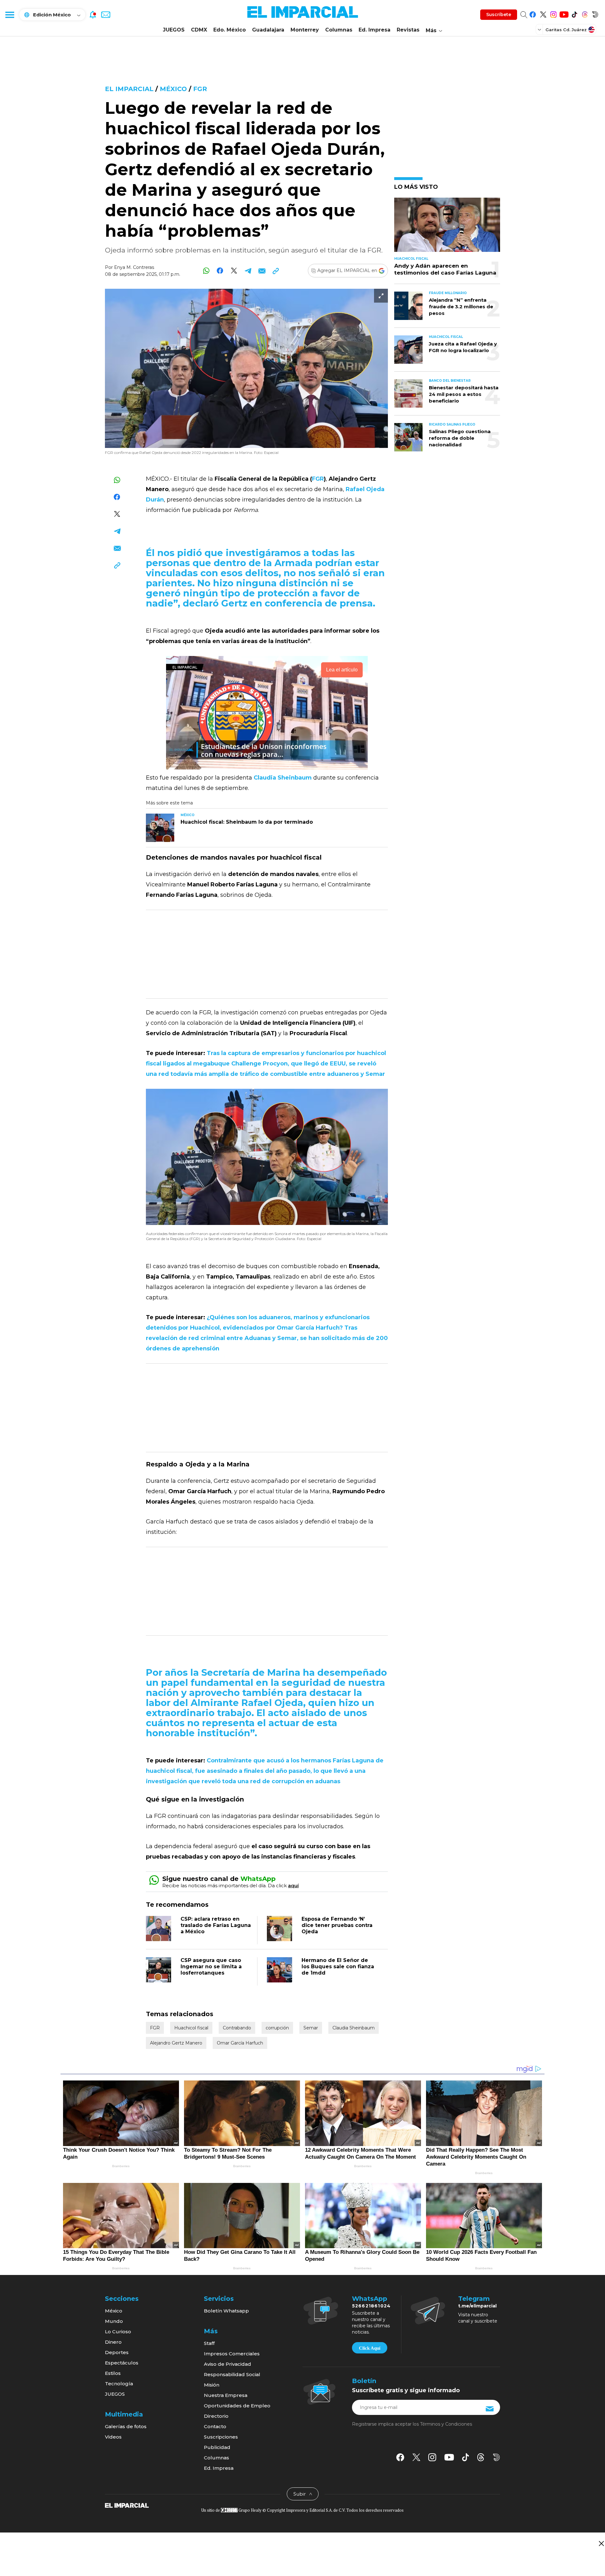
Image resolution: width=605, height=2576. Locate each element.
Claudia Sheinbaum (354, 2028)
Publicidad (217, 2447)
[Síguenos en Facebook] (533, 13)
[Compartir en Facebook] (220, 271)
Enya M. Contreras (134, 267)
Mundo (114, 2321)
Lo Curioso (118, 2332)
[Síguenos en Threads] (585, 13)
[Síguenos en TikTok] (574, 13)
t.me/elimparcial (477, 2306)
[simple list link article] (447, 227)
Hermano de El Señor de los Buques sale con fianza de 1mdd (338, 1967)
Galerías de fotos (126, 2426)
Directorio (216, 2416)
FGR (200, 89)
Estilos (113, 2373)
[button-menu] (9, 15)
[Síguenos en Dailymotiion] (496, 2457)
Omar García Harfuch (240, 2043)
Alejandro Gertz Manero (176, 2043)
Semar (311, 2028)
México (173, 89)
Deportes (117, 2352)
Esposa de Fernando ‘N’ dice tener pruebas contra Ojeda (337, 1925)
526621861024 (371, 2306)
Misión (212, 2385)
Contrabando (237, 2028)
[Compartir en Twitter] (234, 271)
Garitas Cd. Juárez (566, 30)
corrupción (277, 2028)
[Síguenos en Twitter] (543, 13)
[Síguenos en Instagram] (553, 13)
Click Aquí (370, 2348)
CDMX (199, 30)
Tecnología (119, 2384)
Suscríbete (499, 15)
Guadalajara (268, 30)
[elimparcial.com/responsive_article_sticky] (601, 2543)
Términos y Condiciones (446, 2424)
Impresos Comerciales (232, 2354)
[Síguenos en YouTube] (564, 13)
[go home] (127, 2505)
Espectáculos (122, 2363)
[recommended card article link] (160, 828)
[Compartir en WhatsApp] (206, 271)
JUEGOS (174, 30)
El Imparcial (129, 89)
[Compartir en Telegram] (248, 271)
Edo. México (230, 30)
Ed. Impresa (375, 30)
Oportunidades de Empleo (237, 2406)
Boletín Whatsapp (226, 2311)
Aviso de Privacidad (228, 2364)
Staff (209, 2343)
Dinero (113, 2342)
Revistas (408, 30)
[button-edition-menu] (540, 29)
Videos (113, 2437)
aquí (293, 1886)
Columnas (339, 30)
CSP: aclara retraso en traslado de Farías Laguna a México (216, 1925)
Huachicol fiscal (191, 2028)
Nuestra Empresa (226, 2395)
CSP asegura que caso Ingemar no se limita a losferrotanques (211, 1967)
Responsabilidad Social (232, 2374)
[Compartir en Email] (262, 271)
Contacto (215, 2426)
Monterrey (305, 30)
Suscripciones (221, 2437)
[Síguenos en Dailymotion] (595, 13)
